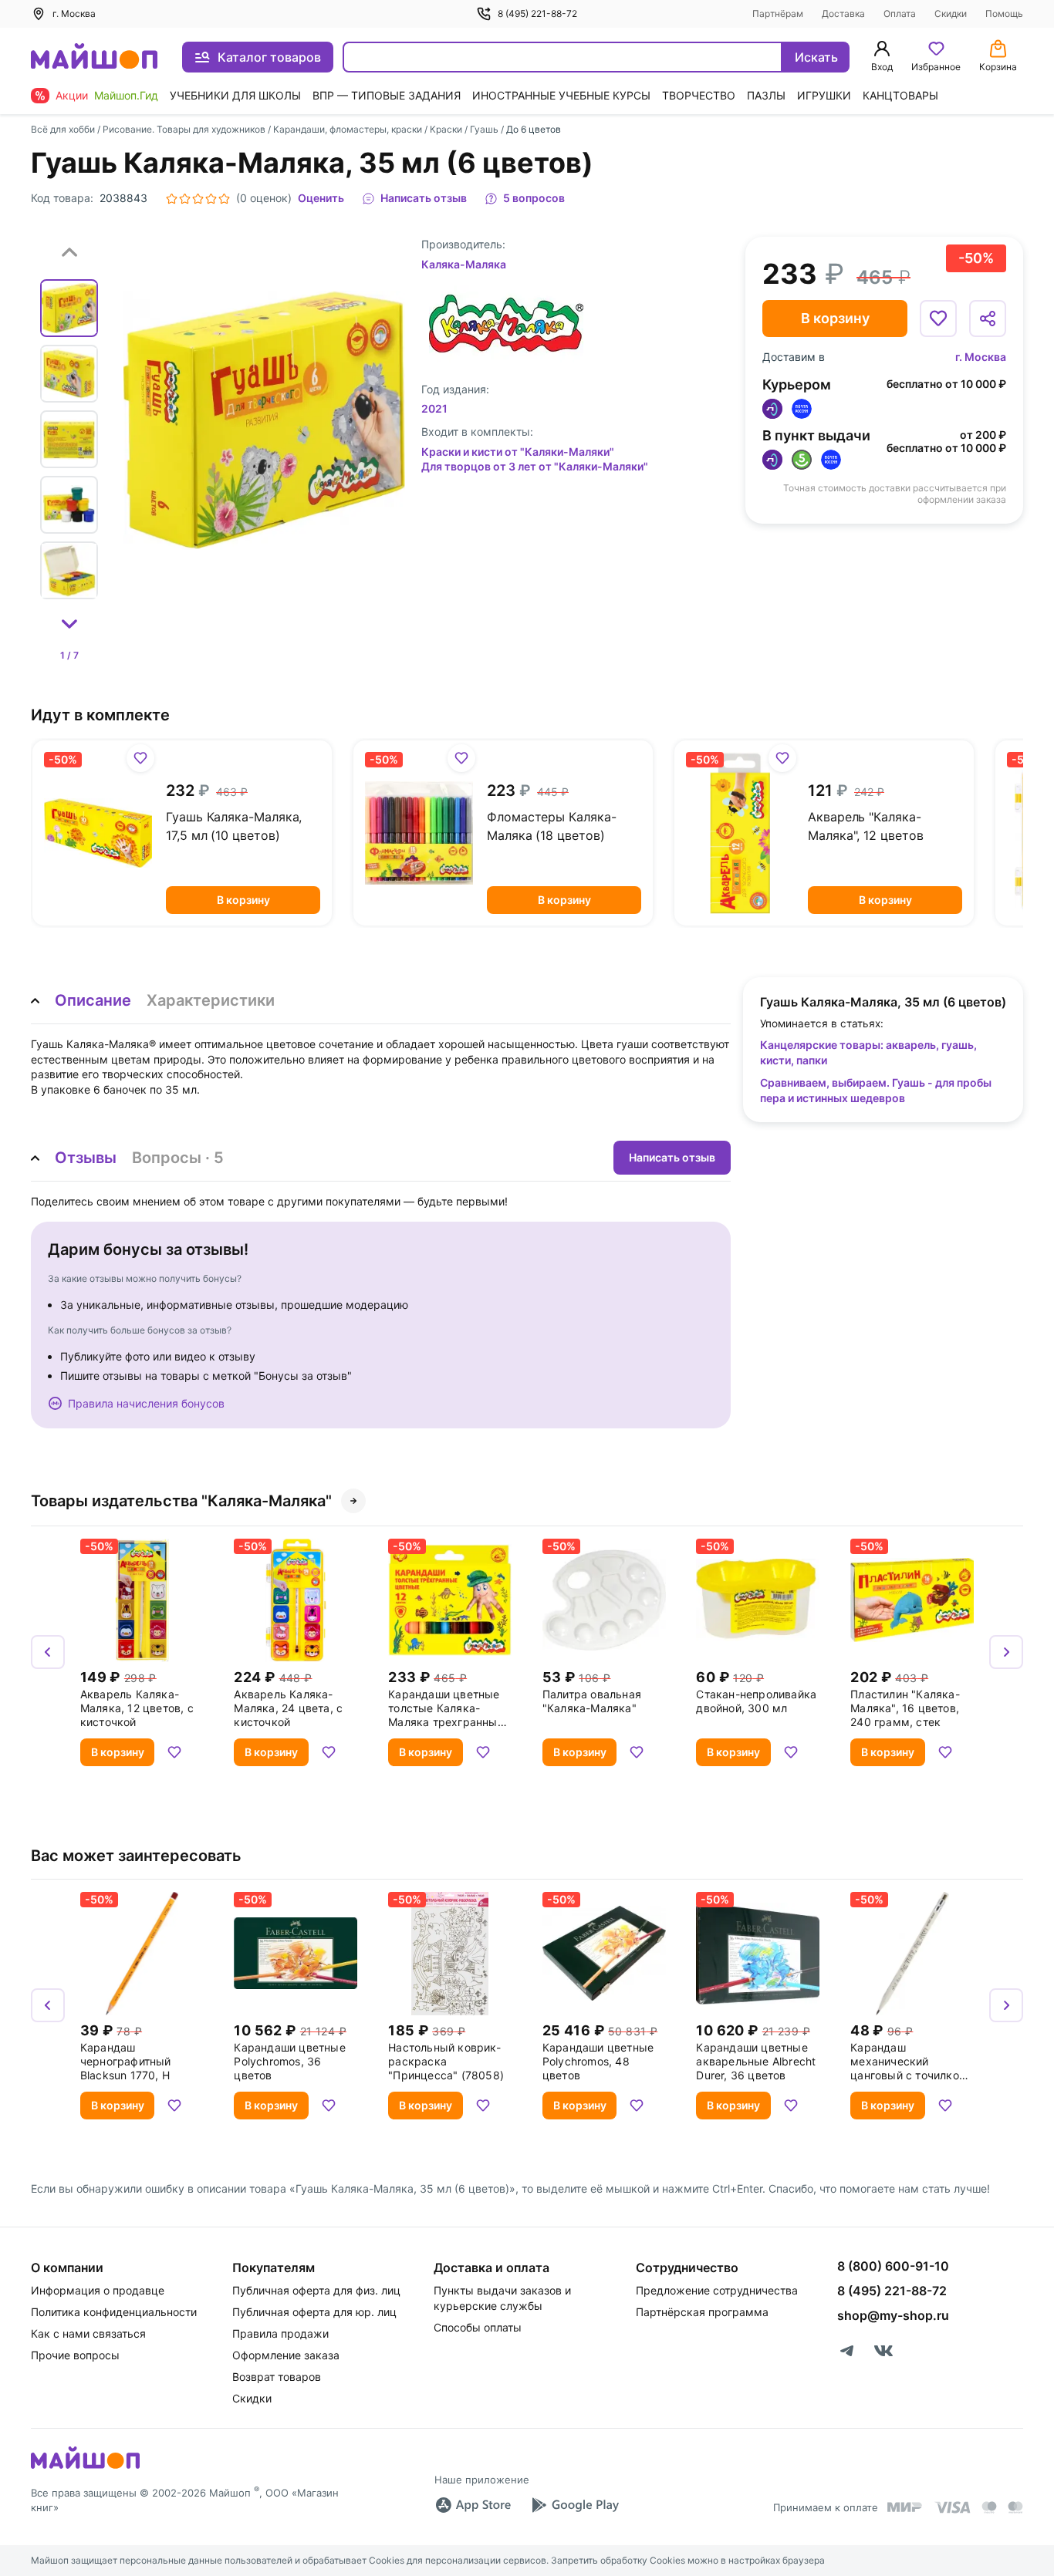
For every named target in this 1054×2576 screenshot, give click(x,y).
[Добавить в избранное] (938, 319)
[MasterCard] (989, 2507)
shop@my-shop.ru (893, 2315)
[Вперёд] (1006, 1652)
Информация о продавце (98, 2290)
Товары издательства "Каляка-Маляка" (181, 1501)
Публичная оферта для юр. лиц (314, 2312)
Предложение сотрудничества (717, 2290)
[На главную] (94, 57)
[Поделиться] (988, 319)
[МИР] (905, 2507)
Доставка (843, 13)
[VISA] (952, 2507)
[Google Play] (575, 2505)
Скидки (951, 13)
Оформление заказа (286, 2355)
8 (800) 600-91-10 (893, 2266)
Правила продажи (280, 2333)
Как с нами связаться (88, 2333)
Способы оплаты (478, 2327)
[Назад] (48, 1652)
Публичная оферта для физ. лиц (316, 2290)
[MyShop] (85, 2467)
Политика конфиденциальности (114, 2312)
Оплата (900, 13)
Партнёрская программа (702, 2312)
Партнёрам (778, 13)
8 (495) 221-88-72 (537, 13)
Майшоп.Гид (126, 95)
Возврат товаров (277, 2377)
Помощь (1004, 13)
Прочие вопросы (75, 2355)
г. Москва (981, 357)
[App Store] (473, 2505)
